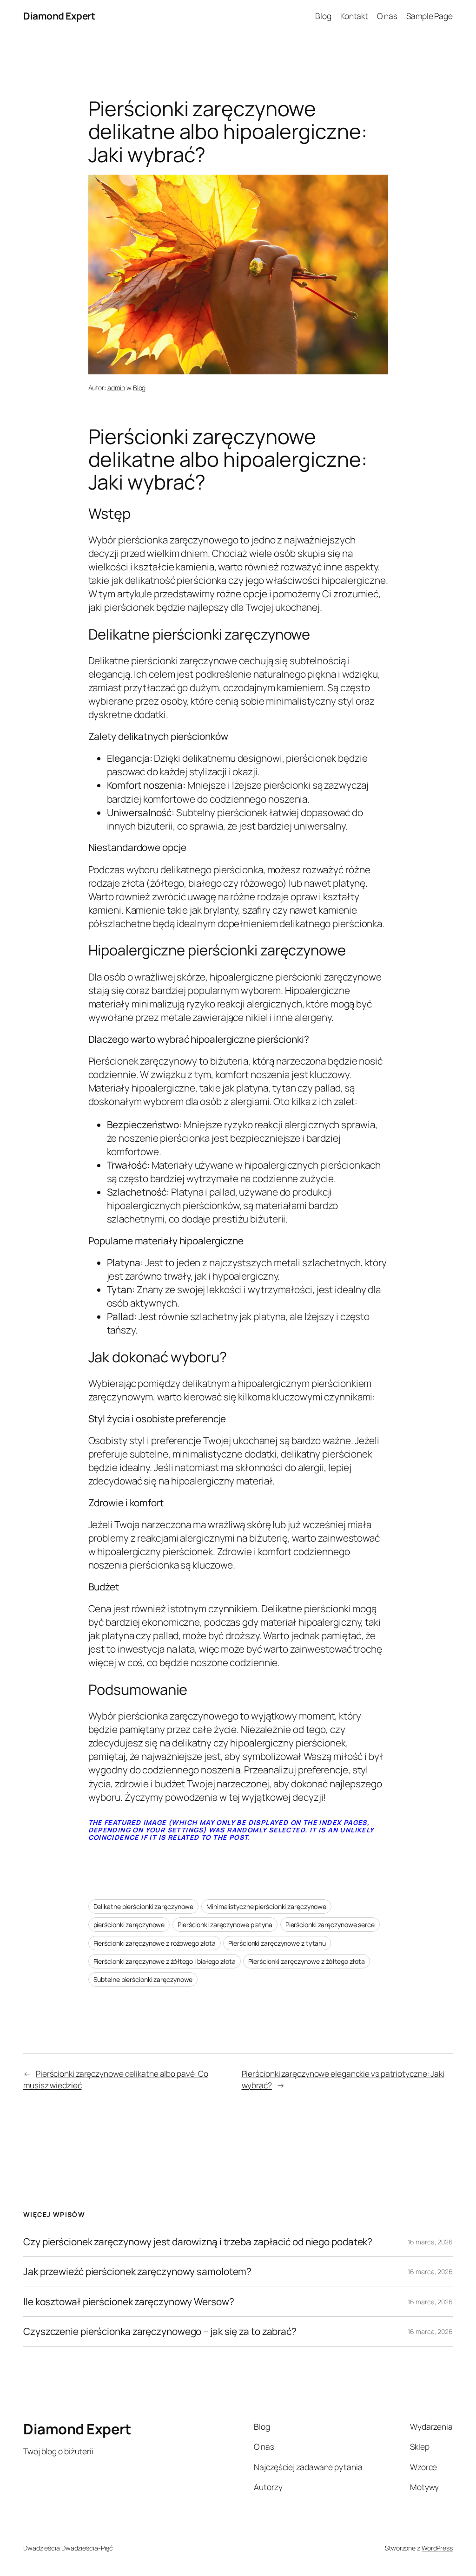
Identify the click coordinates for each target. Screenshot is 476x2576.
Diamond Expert (59, 16)
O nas (387, 16)
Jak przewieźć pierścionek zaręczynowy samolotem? (137, 2272)
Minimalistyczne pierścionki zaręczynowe (266, 1906)
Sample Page (430, 16)
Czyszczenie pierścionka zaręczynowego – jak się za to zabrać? (160, 2331)
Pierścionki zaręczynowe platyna (225, 1925)
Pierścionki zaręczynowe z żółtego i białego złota (165, 1961)
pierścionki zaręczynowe (129, 1925)
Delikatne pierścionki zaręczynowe (144, 1906)
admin (116, 388)
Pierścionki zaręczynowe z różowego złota (155, 1943)
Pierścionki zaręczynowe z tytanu (277, 1943)
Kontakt (354, 16)
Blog (323, 16)
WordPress (437, 2548)
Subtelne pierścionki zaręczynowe (143, 1979)
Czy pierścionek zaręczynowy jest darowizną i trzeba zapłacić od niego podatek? (198, 2242)
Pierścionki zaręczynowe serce (330, 1925)
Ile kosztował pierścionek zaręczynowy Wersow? (129, 2302)
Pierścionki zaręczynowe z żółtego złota (306, 1961)
